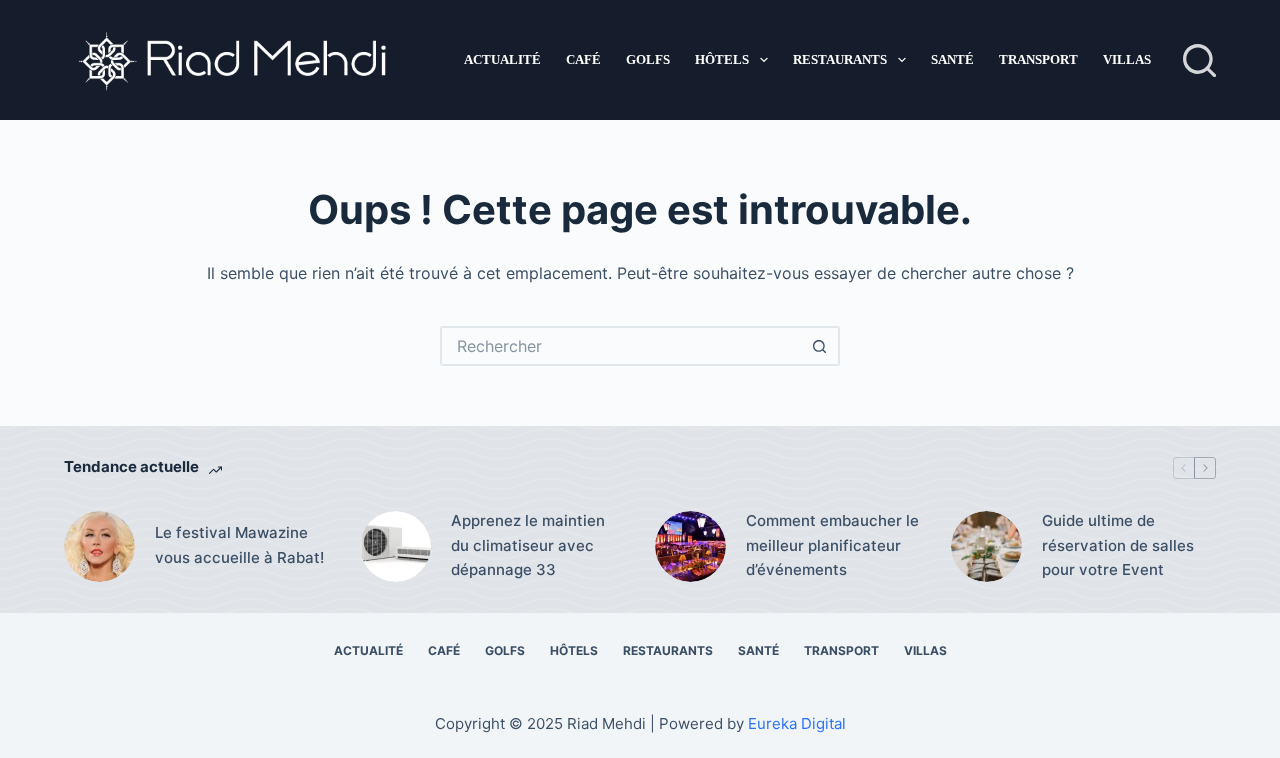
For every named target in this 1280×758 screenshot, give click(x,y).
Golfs (648, 59)
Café (583, 59)
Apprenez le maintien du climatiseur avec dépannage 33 (528, 545)
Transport (1038, 59)
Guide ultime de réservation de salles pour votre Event (1118, 545)
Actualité (502, 59)
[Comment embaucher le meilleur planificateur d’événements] (690, 546)
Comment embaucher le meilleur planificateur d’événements (832, 545)
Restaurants (840, 59)
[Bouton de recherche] (820, 346)
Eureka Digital (797, 723)
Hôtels (722, 59)
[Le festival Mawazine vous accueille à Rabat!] (99, 546)
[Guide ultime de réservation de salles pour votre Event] (986, 546)
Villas (1127, 59)
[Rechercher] (1199, 60)
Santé (952, 59)
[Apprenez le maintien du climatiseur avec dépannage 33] (395, 546)
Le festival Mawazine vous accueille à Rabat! (239, 545)
